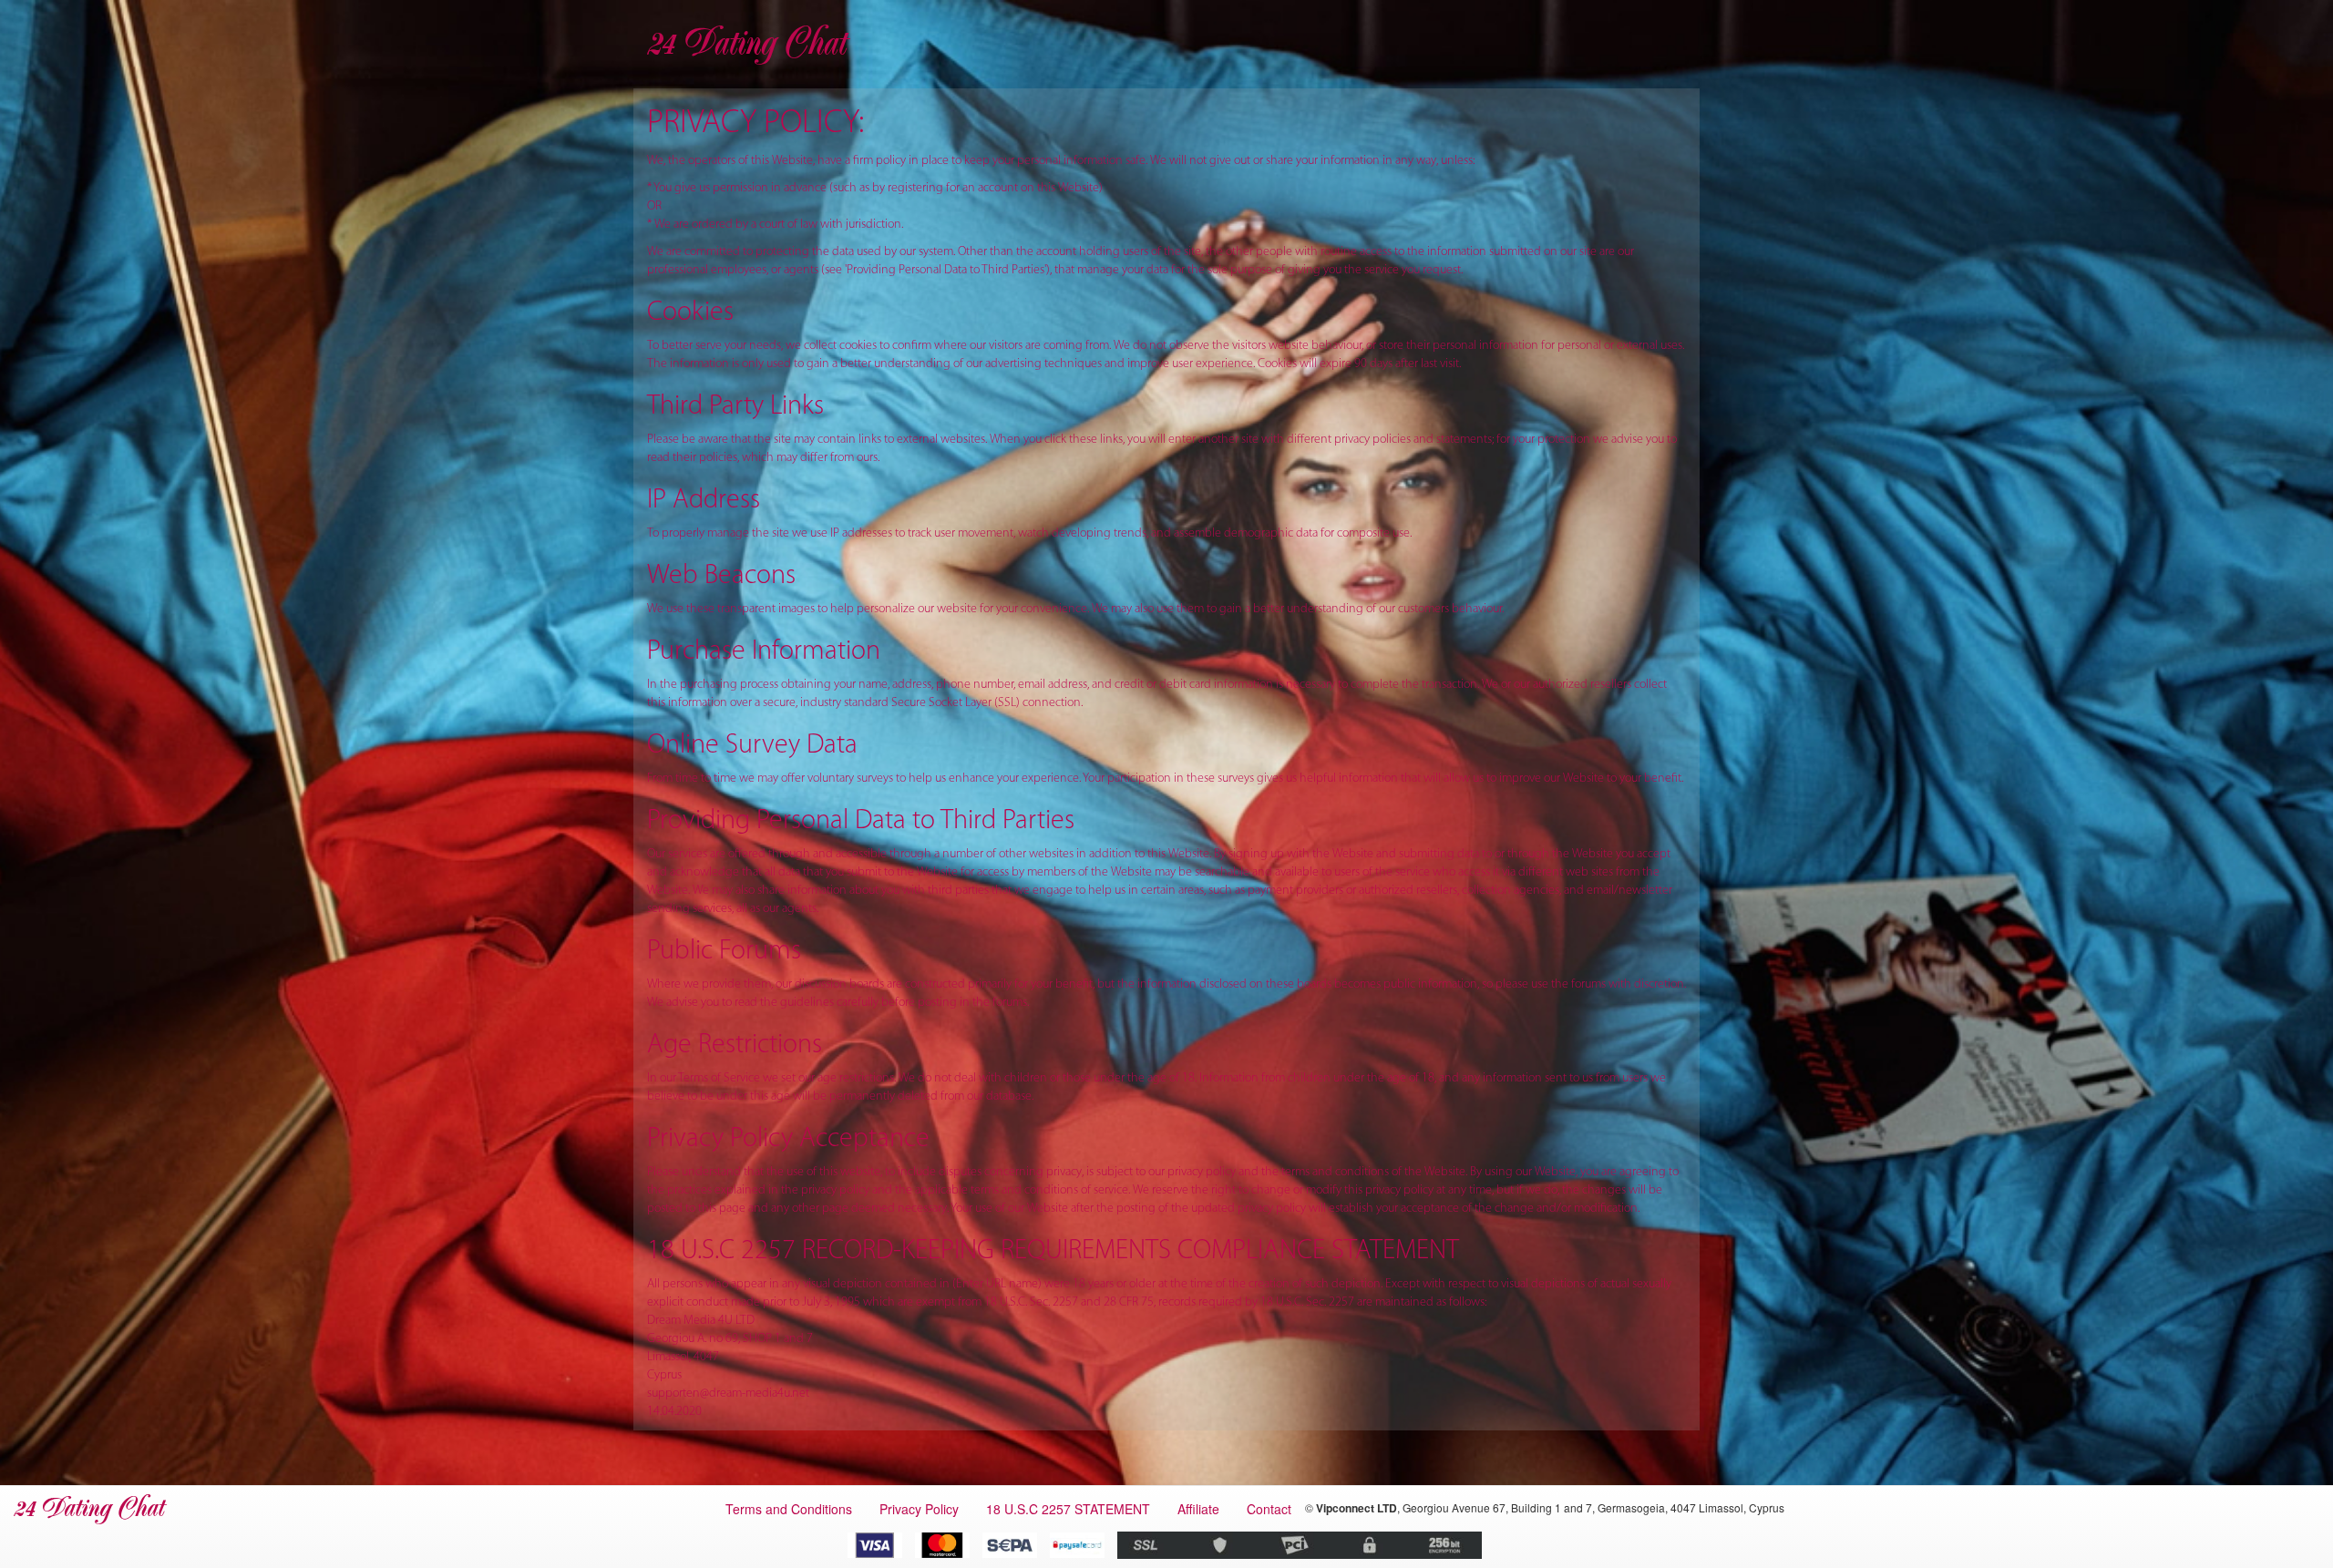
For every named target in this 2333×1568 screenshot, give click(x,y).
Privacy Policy (919, 1509)
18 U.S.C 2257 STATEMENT (1068, 1509)
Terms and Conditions (789, 1509)
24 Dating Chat (746, 44)
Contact (1269, 1509)
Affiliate (1198, 1509)
